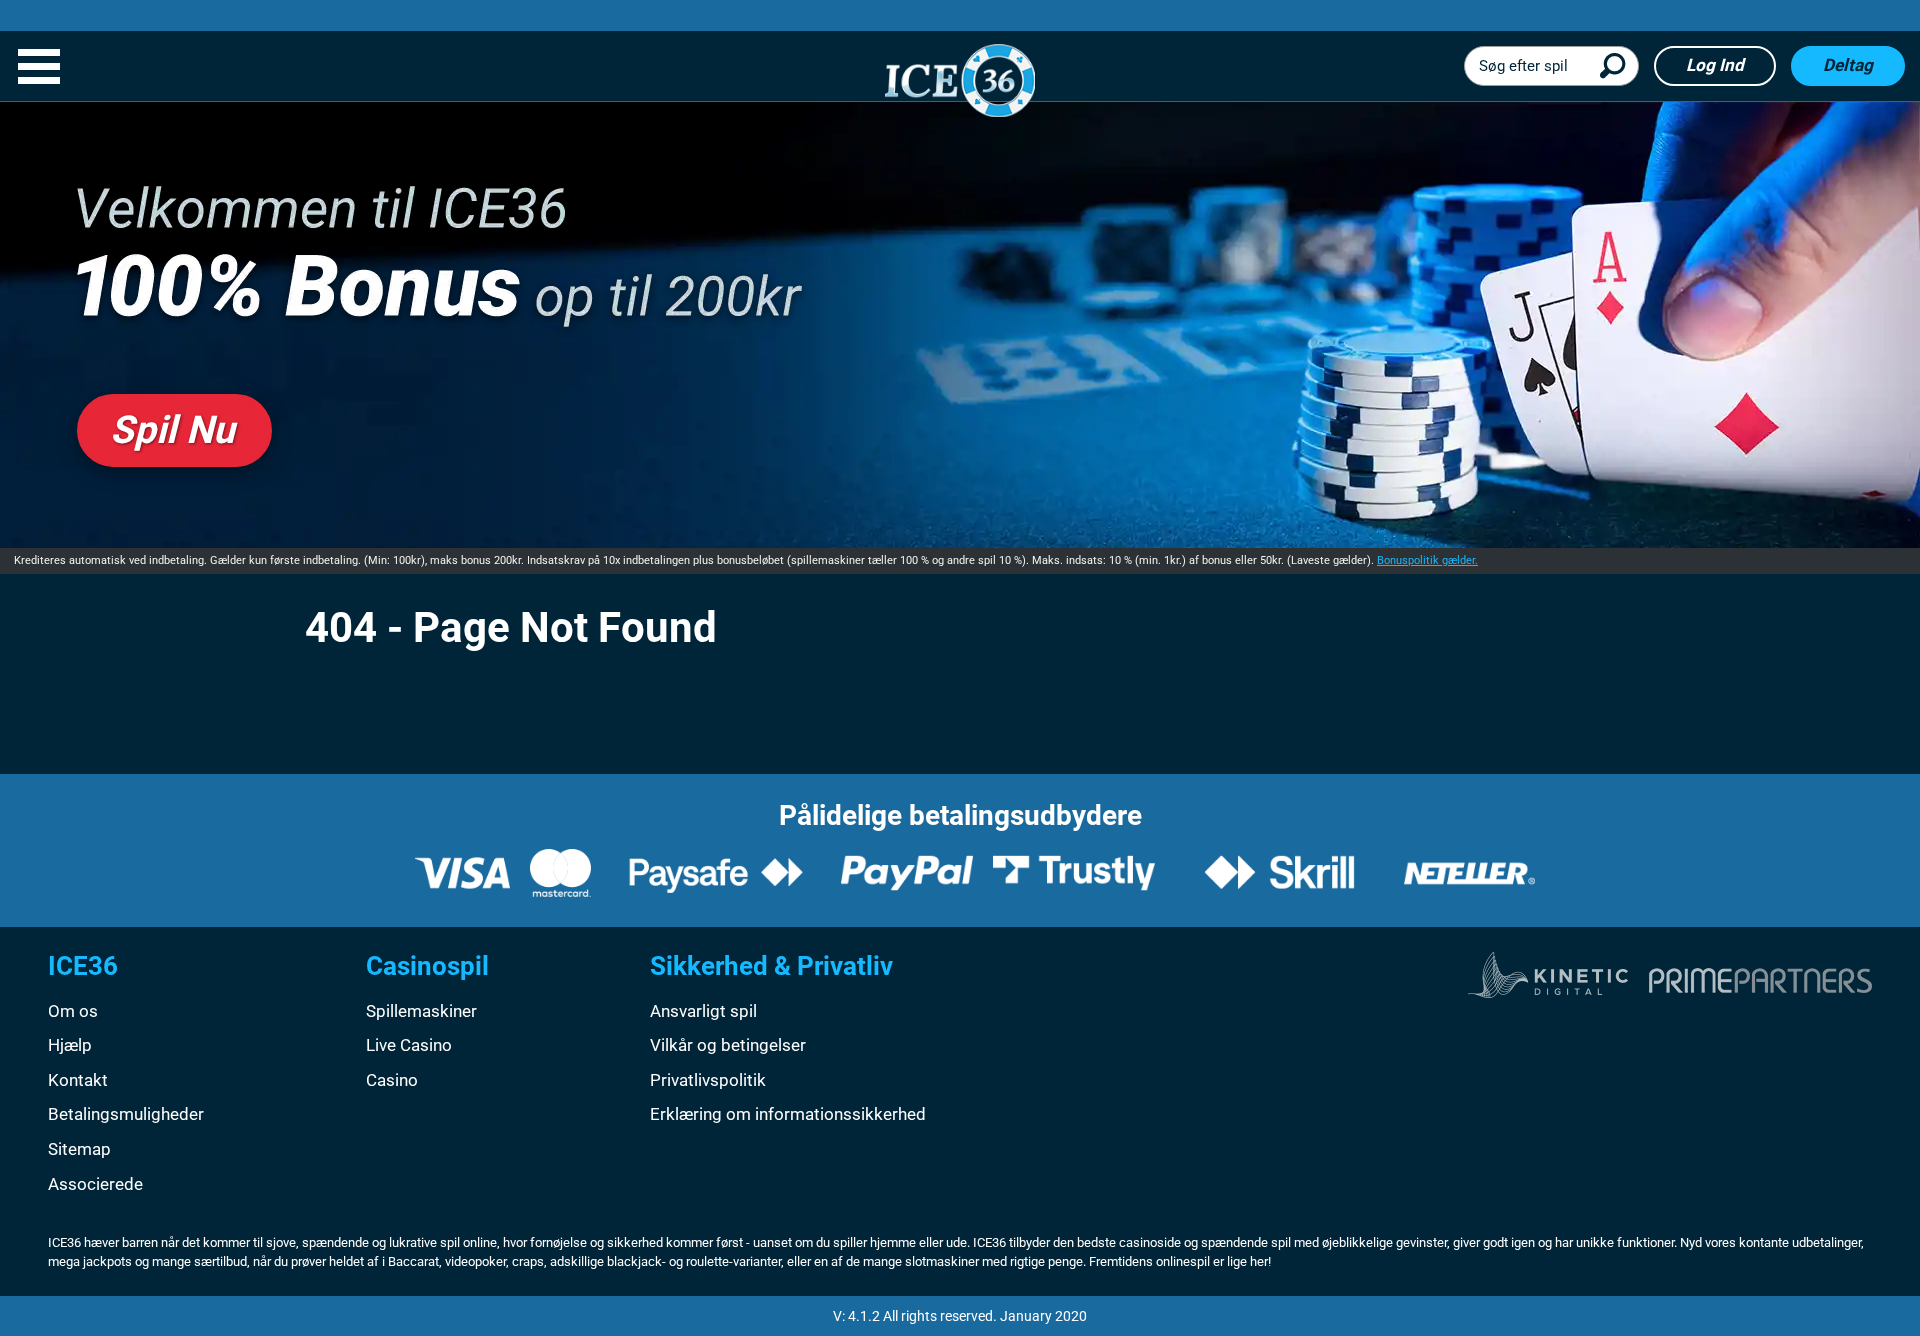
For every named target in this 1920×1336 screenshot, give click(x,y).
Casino (392, 1080)
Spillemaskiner (421, 1011)
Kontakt (78, 1080)
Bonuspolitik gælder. (1427, 560)
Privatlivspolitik (708, 1080)
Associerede (95, 1184)
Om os (73, 1011)
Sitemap (79, 1149)
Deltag (1848, 65)
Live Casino (409, 1045)
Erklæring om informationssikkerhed (788, 1114)
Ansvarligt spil (703, 1011)
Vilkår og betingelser (728, 1045)
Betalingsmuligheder (126, 1114)
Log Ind (1715, 65)
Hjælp (70, 1045)
